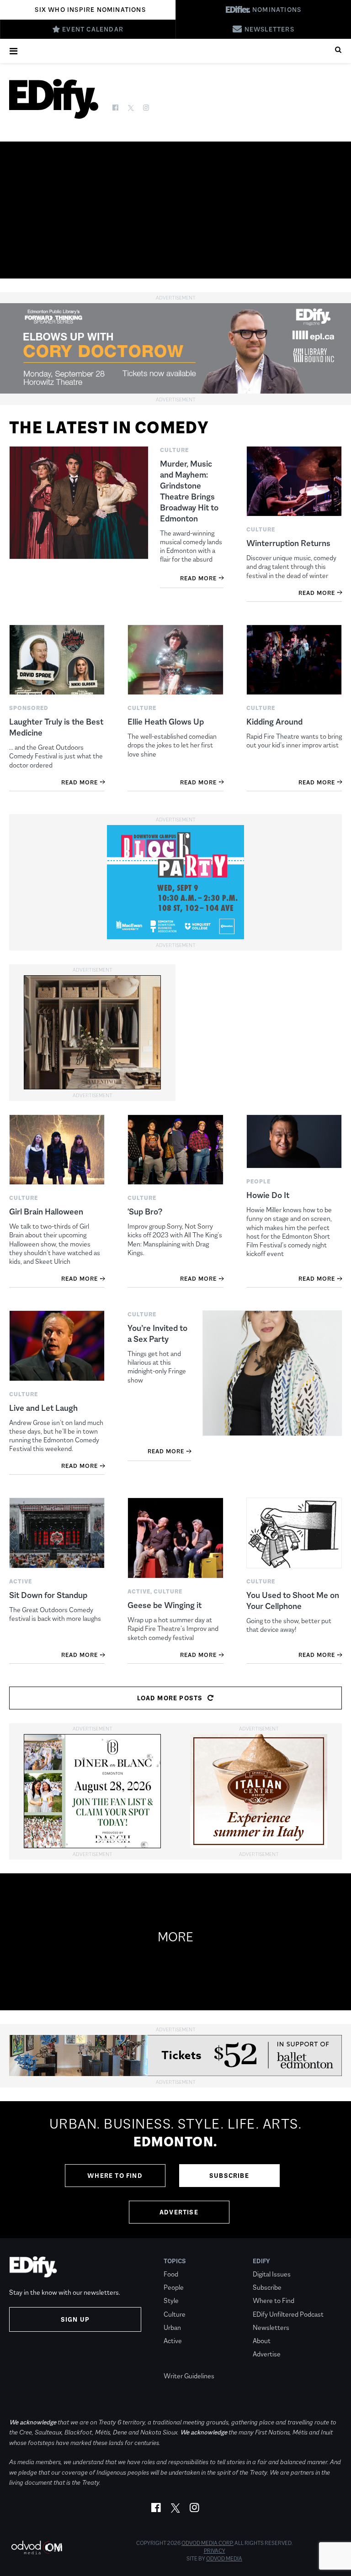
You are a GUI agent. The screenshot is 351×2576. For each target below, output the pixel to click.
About (262, 2341)
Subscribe (229, 2176)
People (174, 2287)
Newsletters (271, 2327)
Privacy (215, 2551)
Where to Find (115, 2176)
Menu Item (181, 2363)
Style (171, 2300)
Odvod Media (224, 2559)
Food (171, 2274)
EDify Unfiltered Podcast (288, 2314)
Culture (175, 2314)
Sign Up (75, 2319)
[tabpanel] (175, 2170)
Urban (172, 2327)
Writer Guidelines (189, 2376)
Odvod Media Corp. (207, 2543)
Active (173, 2341)
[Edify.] (54, 99)
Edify (261, 2261)
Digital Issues (272, 2274)
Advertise (179, 2212)
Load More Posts (170, 1698)
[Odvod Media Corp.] (37, 2547)
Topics (175, 2261)
